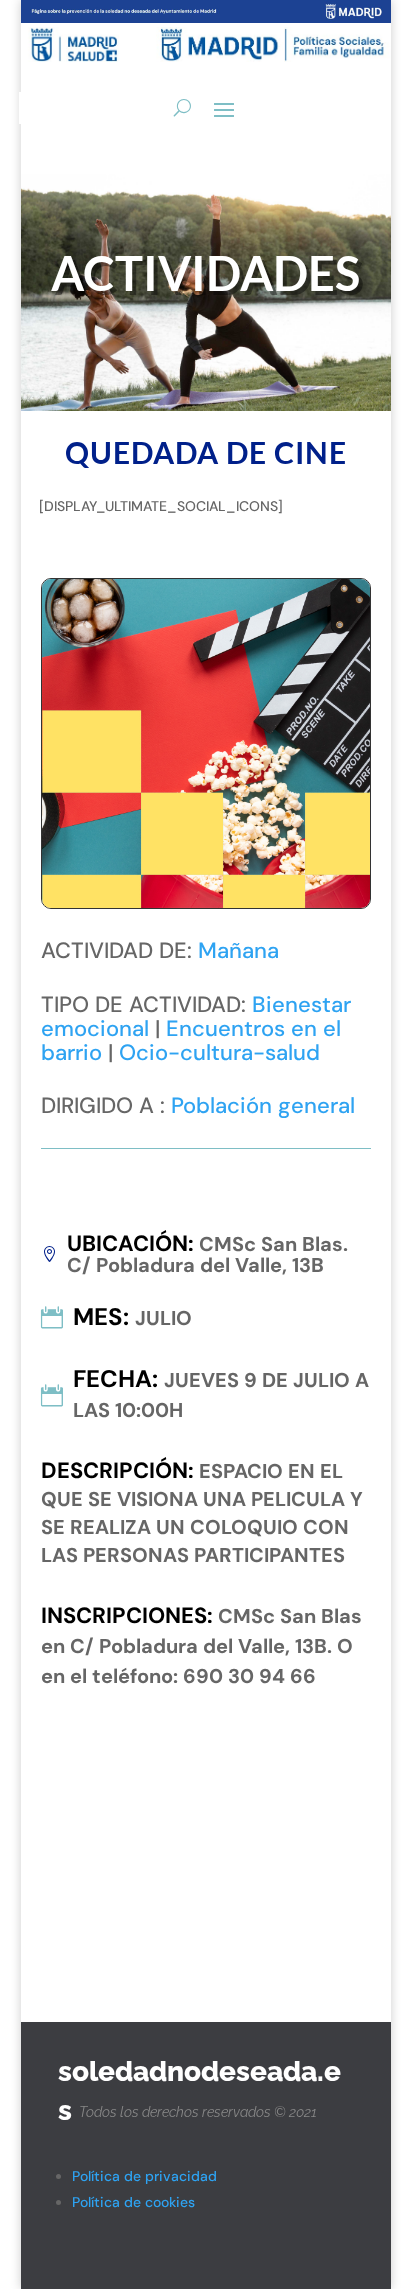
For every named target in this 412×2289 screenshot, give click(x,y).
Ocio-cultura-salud (219, 1052)
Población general (263, 1105)
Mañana (238, 950)
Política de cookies (133, 2202)
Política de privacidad (144, 2176)
